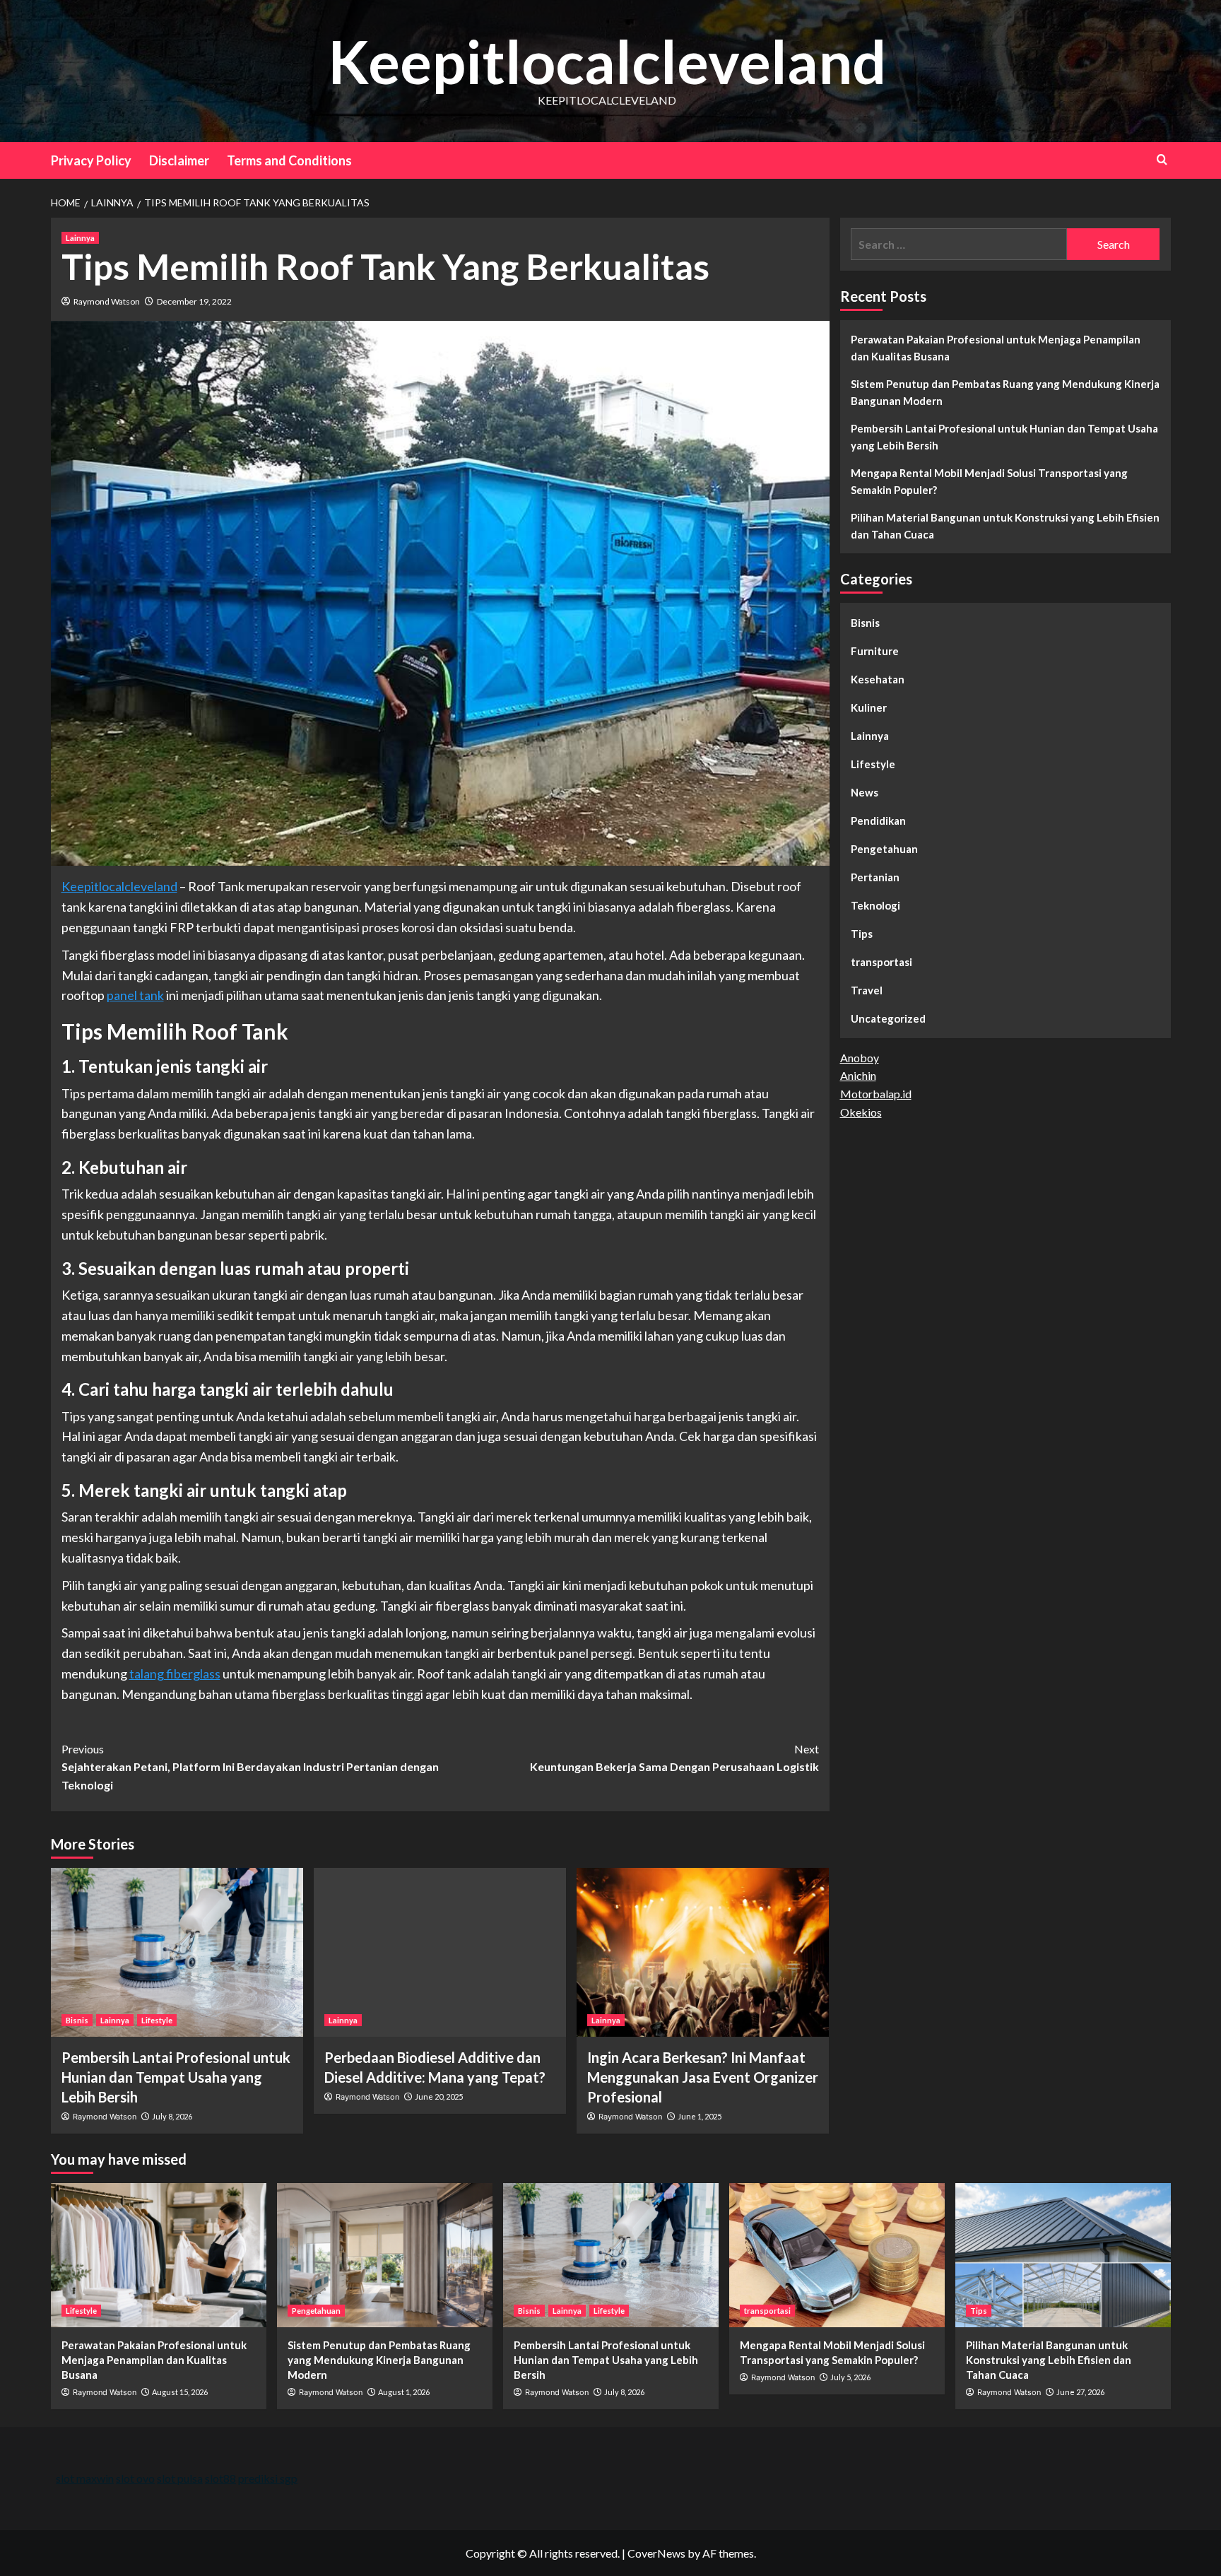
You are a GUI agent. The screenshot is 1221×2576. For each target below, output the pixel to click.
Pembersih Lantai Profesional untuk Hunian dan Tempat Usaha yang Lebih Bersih (176, 2077)
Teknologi (875, 905)
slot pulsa (180, 2478)
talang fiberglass (175, 1674)
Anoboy (860, 1058)
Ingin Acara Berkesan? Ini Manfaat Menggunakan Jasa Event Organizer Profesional (703, 2077)
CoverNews (656, 2553)
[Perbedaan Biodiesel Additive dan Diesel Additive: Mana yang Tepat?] (440, 1952)
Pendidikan (878, 821)
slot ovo (135, 2478)
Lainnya (80, 238)
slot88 (220, 2478)
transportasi (881, 962)
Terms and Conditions (289, 160)
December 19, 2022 (194, 301)
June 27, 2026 (1080, 2392)
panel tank (135, 995)
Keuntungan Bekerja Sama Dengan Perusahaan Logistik (674, 1758)
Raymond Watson (107, 301)
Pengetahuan (884, 849)
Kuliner (869, 707)
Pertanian (875, 877)
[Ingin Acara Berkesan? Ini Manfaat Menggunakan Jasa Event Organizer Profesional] (703, 1952)
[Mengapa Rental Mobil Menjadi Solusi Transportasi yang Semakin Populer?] (837, 2255)
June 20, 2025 (439, 2096)
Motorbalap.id (876, 1094)
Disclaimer (179, 160)
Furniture (875, 651)
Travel (867, 990)
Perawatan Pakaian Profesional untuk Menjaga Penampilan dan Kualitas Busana (996, 348)
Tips (862, 934)
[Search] (1162, 159)
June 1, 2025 (700, 2116)
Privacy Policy (91, 160)
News (865, 792)
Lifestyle (157, 2020)
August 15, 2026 (180, 2392)
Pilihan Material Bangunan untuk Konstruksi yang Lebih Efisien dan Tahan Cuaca (1005, 526)
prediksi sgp (268, 2478)
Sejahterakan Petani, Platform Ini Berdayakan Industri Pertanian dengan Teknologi (250, 1767)
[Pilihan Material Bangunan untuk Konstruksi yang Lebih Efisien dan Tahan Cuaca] (1063, 2255)
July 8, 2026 (172, 2116)
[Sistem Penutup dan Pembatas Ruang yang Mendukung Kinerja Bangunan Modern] (385, 2255)
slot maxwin (85, 2478)
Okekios (861, 1112)
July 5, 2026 (850, 2377)
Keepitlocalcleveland (607, 61)
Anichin (858, 1075)
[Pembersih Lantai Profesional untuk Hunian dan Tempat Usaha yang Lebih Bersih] (177, 1952)
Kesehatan (878, 679)
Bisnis (77, 2020)
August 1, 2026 (404, 2392)
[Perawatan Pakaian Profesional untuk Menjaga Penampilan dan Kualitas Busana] (159, 2255)
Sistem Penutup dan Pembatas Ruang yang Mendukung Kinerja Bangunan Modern (1005, 392)
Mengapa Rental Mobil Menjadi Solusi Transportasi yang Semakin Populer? (989, 481)
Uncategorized (888, 1018)
